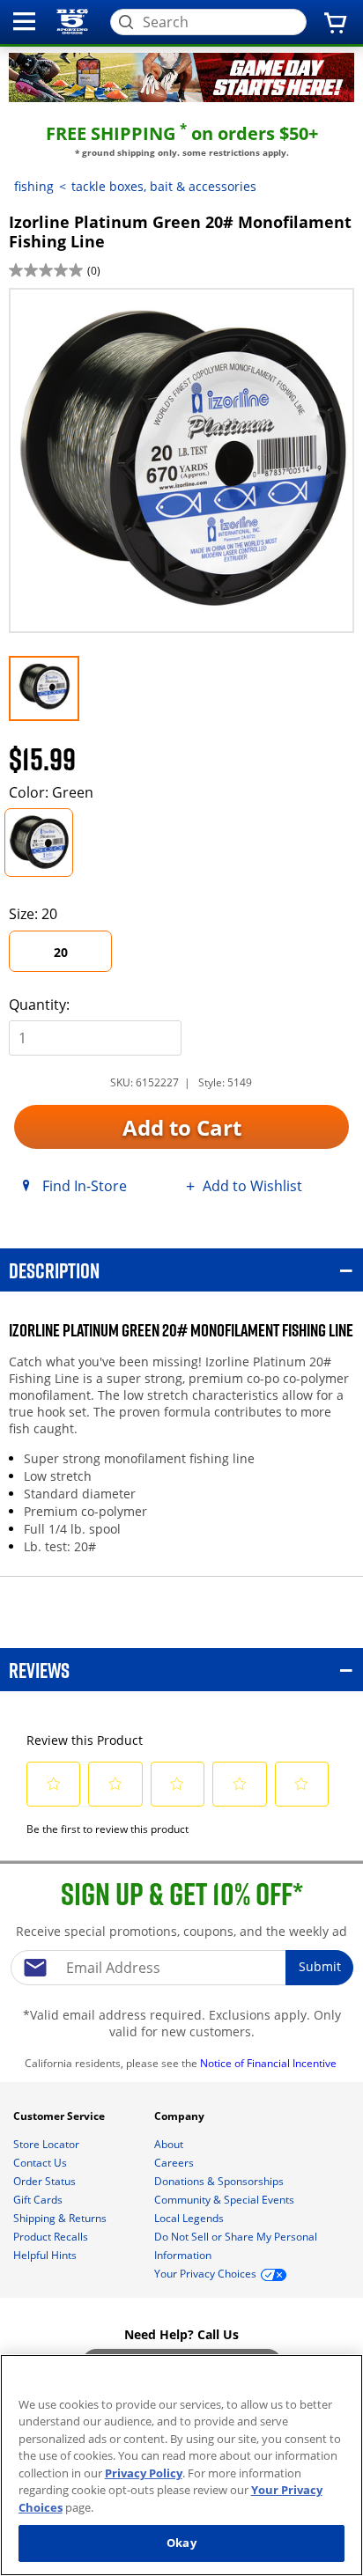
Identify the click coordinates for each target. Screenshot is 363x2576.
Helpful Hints (46, 2255)
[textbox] (181, 1968)
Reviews (39, 1670)
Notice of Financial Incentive (270, 2063)
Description (54, 1270)
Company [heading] (181, 2116)
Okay (181, 2543)
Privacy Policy (144, 2473)
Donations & (219, 2181)
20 (61, 952)
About (170, 2144)
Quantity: (39, 1005)
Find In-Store (85, 1186)
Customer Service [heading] (60, 2116)
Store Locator (48, 2144)
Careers (175, 2163)
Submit (320, 1966)
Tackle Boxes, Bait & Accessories (164, 186)
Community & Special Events (226, 2200)
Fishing (34, 186)
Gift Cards (39, 2200)
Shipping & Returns (61, 2218)
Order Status (46, 2181)
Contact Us (41, 2163)
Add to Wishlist (252, 1186)
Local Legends (190, 2218)
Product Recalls (52, 2237)
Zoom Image (70, 314)
